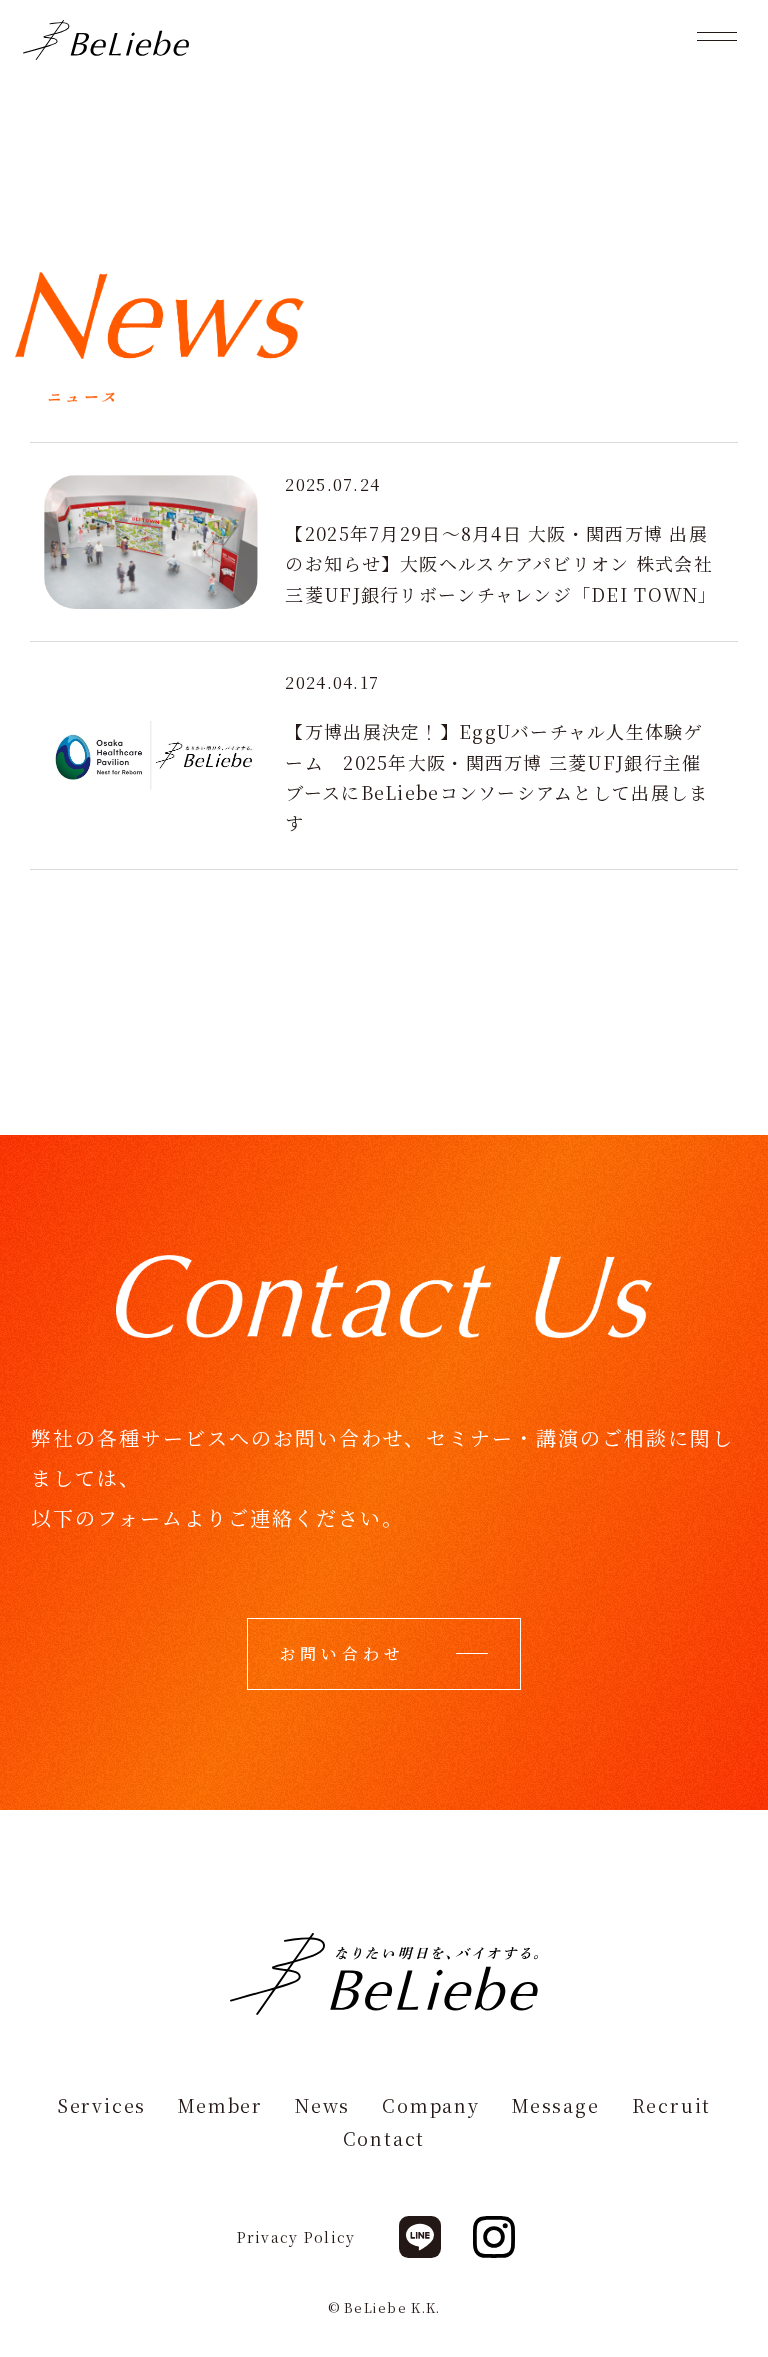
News (322, 2106)
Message (556, 2106)
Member (220, 2106)
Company (431, 2106)
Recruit (672, 2106)
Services (101, 2106)
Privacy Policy (296, 2237)
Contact (384, 2139)
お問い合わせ (342, 1653)
